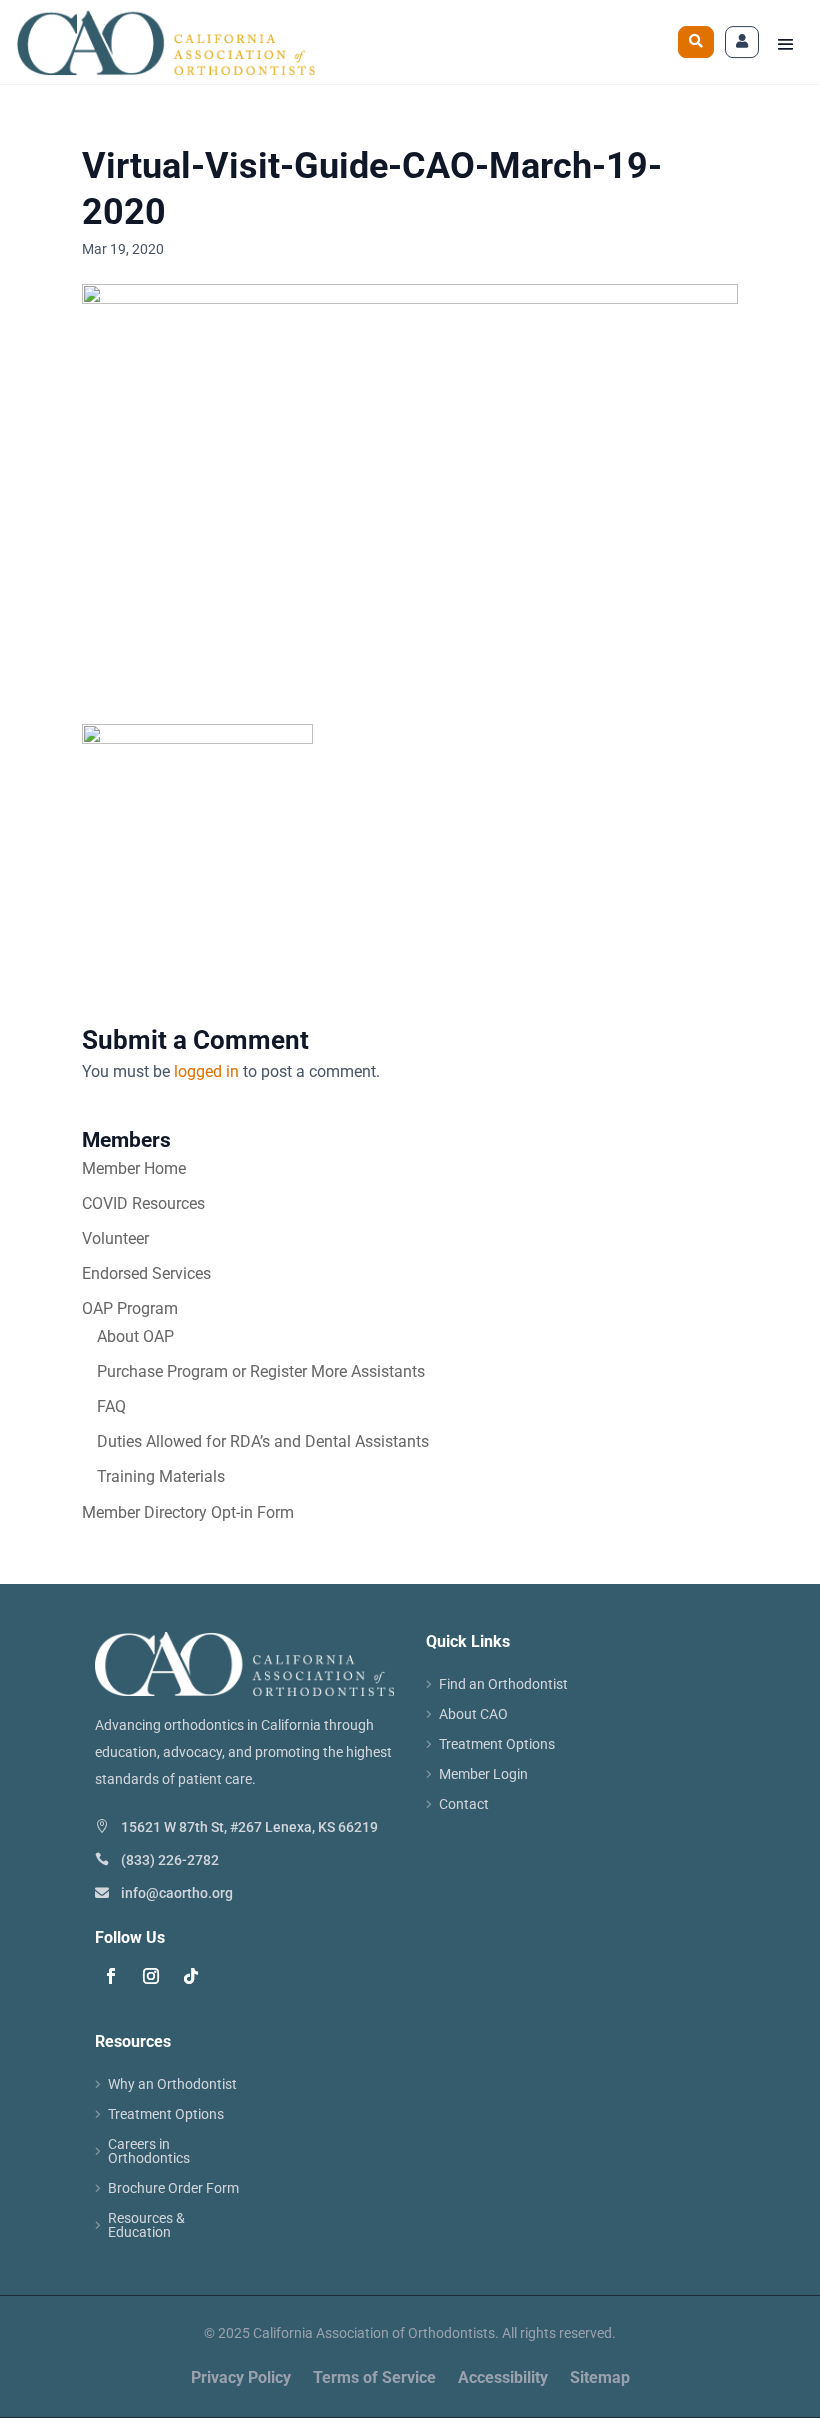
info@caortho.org (177, 1893)
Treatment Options (497, 1744)
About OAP (135, 1336)
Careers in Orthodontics (149, 2151)
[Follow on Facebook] (111, 1976)
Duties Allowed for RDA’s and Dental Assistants (263, 1441)
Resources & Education (146, 2225)
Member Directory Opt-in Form (188, 1512)
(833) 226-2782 (170, 1860)
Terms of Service (374, 2379)
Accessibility (503, 2379)
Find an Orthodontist (503, 1684)
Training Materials (161, 1476)
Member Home (134, 1168)
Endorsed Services (146, 1273)
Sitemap (600, 2379)
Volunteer (115, 1238)
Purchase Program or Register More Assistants (261, 1371)
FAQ (111, 1406)
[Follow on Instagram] (151, 1976)
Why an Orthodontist (172, 2084)
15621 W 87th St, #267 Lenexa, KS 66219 (249, 1827)
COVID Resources (143, 1203)
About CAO (473, 1714)
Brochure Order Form (173, 2188)
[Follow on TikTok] (191, 1976)
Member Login (483, 1774)
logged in (206, 1071)
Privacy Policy (241, 2379)
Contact (464, 1804)
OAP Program (130, 1308)
